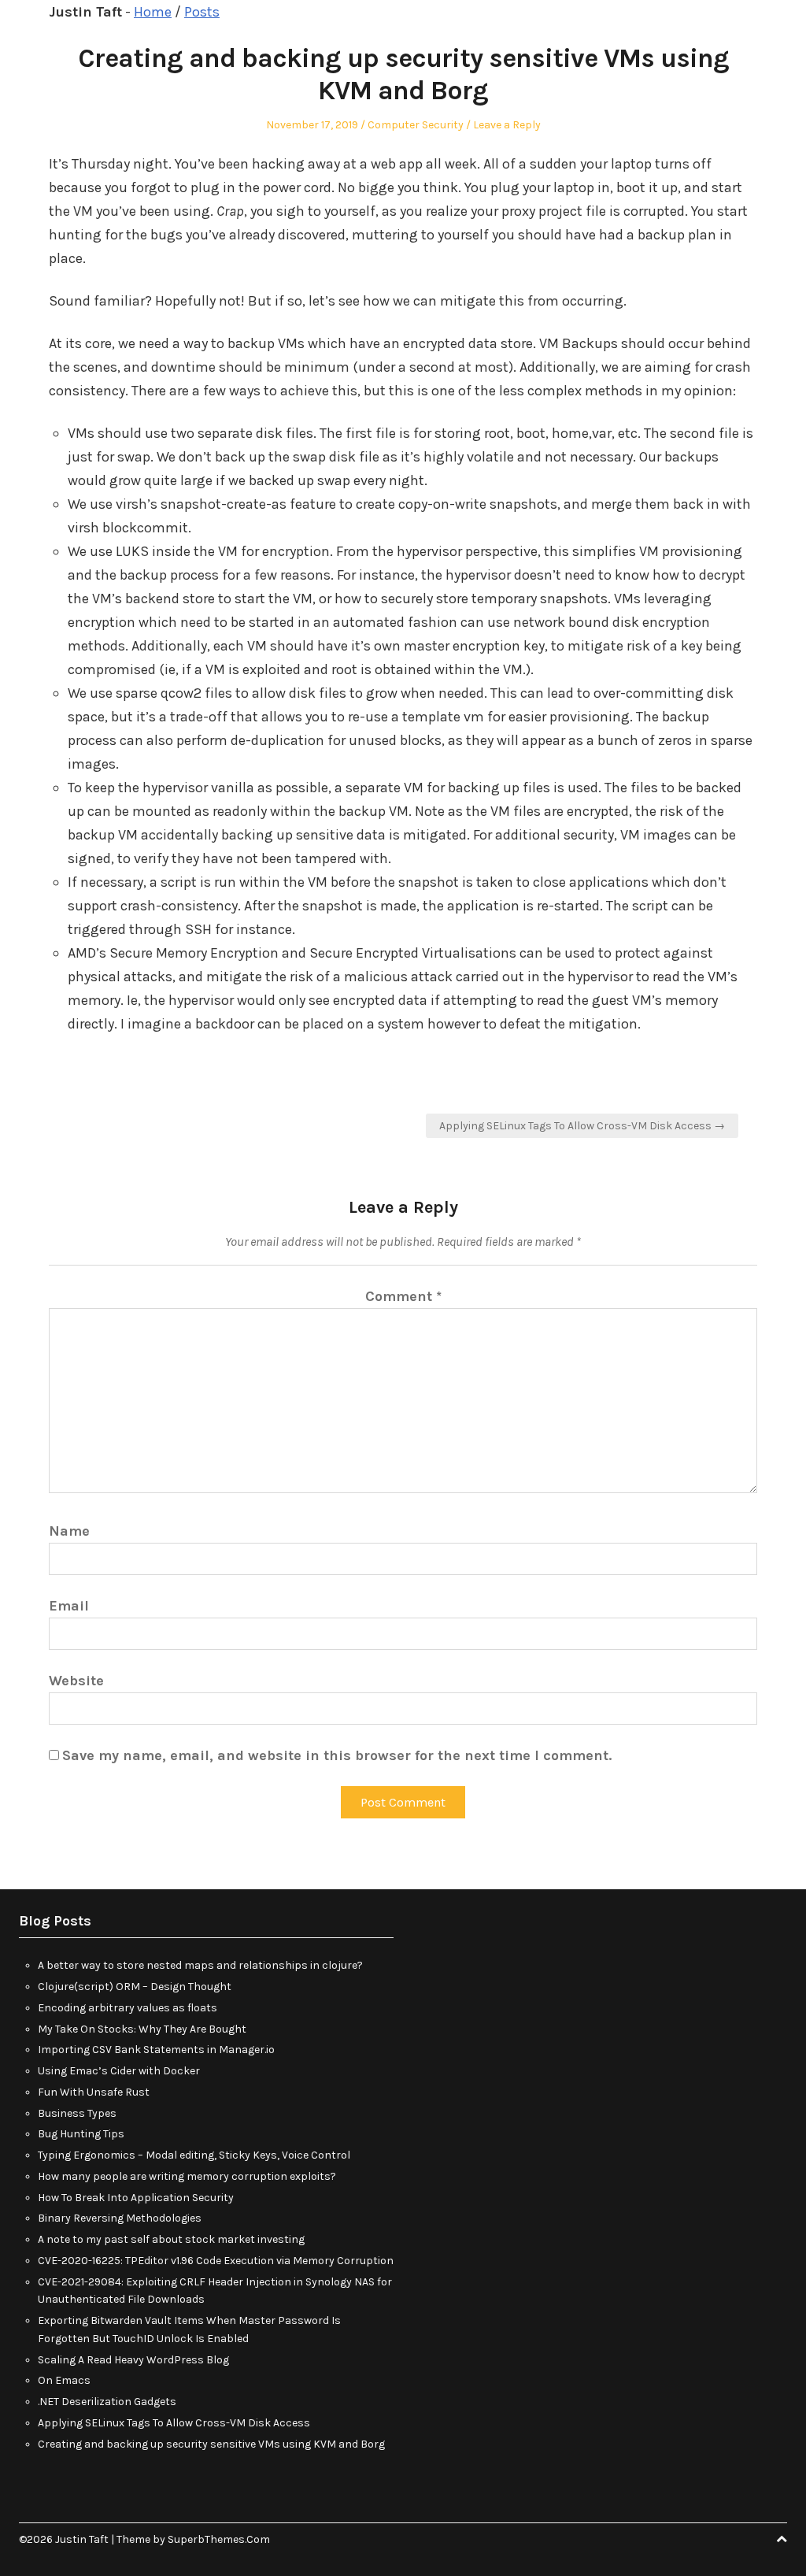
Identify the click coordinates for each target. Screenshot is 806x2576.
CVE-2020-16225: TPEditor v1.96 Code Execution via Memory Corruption (216, 2261)
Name (69, 1531)
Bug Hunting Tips (81, 2134)
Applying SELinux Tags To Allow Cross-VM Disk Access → (582, 1126)
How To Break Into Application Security (136, 2198)
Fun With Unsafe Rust (94, 2092)
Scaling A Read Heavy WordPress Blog (133, 2360)
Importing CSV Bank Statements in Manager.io (156, 2050)
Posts (202, 12)
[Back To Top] (782, 2539)
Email (69, 1606)
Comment (403, 1296)
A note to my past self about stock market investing (171, 2239)
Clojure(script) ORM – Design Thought (135, 1987)
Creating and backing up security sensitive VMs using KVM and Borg (211, 2444)
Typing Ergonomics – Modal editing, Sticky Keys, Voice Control (194, 2155)
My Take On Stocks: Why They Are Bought (142, 2029)
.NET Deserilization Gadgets (107, 2402)
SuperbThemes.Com (219, 2539)
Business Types (77, 2113)
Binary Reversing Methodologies (120, 2218)
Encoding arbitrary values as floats (128, 2008)
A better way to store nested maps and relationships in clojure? (200, 1965)
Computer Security (416, 125)
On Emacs (64, 2380)
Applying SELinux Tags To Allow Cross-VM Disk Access (174, 2423)
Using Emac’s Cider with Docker (119, 2071)
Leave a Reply (507, 125)
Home (153, 12)
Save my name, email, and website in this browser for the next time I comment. (337, 1755)
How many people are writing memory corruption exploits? (187, 2176)
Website (76, 1681)
